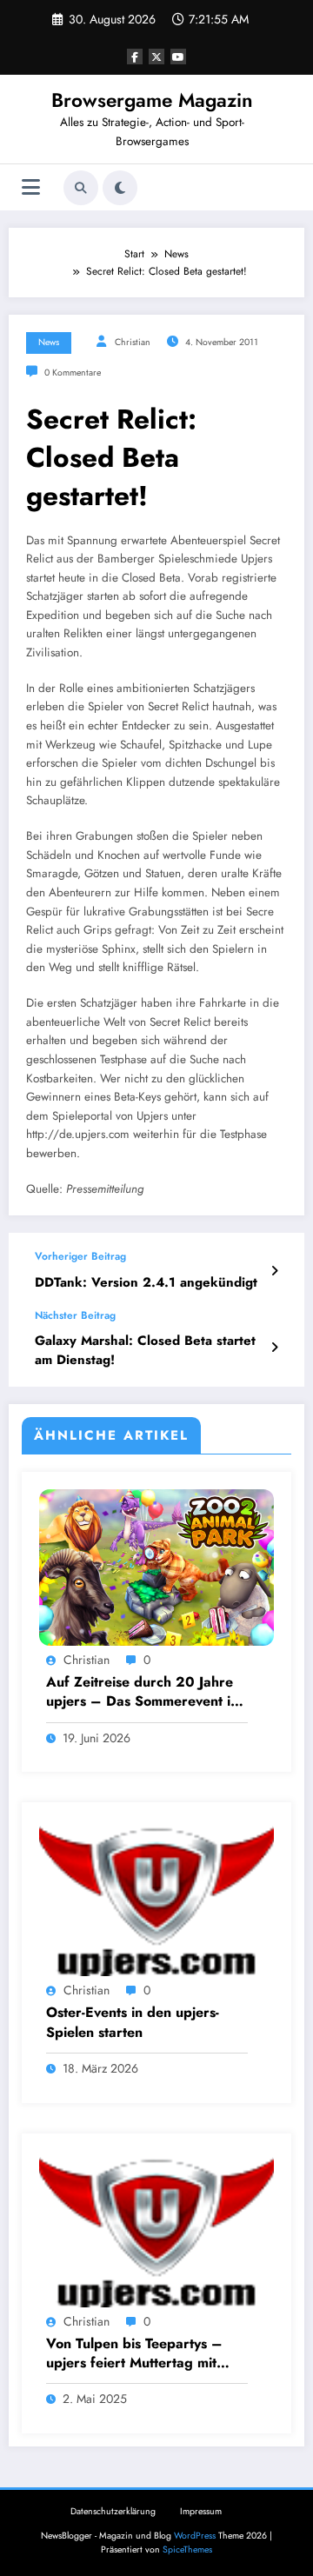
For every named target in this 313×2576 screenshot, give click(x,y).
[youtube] (178, 57)
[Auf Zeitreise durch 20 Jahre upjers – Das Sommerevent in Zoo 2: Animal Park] (156, 1567)
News (49, 342)
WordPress (195, 2536)
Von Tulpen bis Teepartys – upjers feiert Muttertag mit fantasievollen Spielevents (134, 2354)
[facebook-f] (135, 57)
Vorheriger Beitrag (80, 1256)
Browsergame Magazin (152, 100)
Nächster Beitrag (75, 1315)
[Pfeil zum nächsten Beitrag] (274, 1348)
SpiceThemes (187, 2549)
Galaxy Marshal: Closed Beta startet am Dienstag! (145, 1350)
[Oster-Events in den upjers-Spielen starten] (156, 1897)
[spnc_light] (120, 188)
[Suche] (81, 188)
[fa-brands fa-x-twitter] (156, 57)
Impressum (201, 2511)
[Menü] (31, 187)
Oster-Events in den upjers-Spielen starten (133, 2022)
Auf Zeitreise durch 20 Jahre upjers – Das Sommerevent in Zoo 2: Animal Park (142, 1692)
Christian (133, 342)
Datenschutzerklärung (113, 2511)
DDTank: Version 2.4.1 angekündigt (146, 1283)
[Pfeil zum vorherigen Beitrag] (274, 1271)
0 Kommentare (73, 373)
